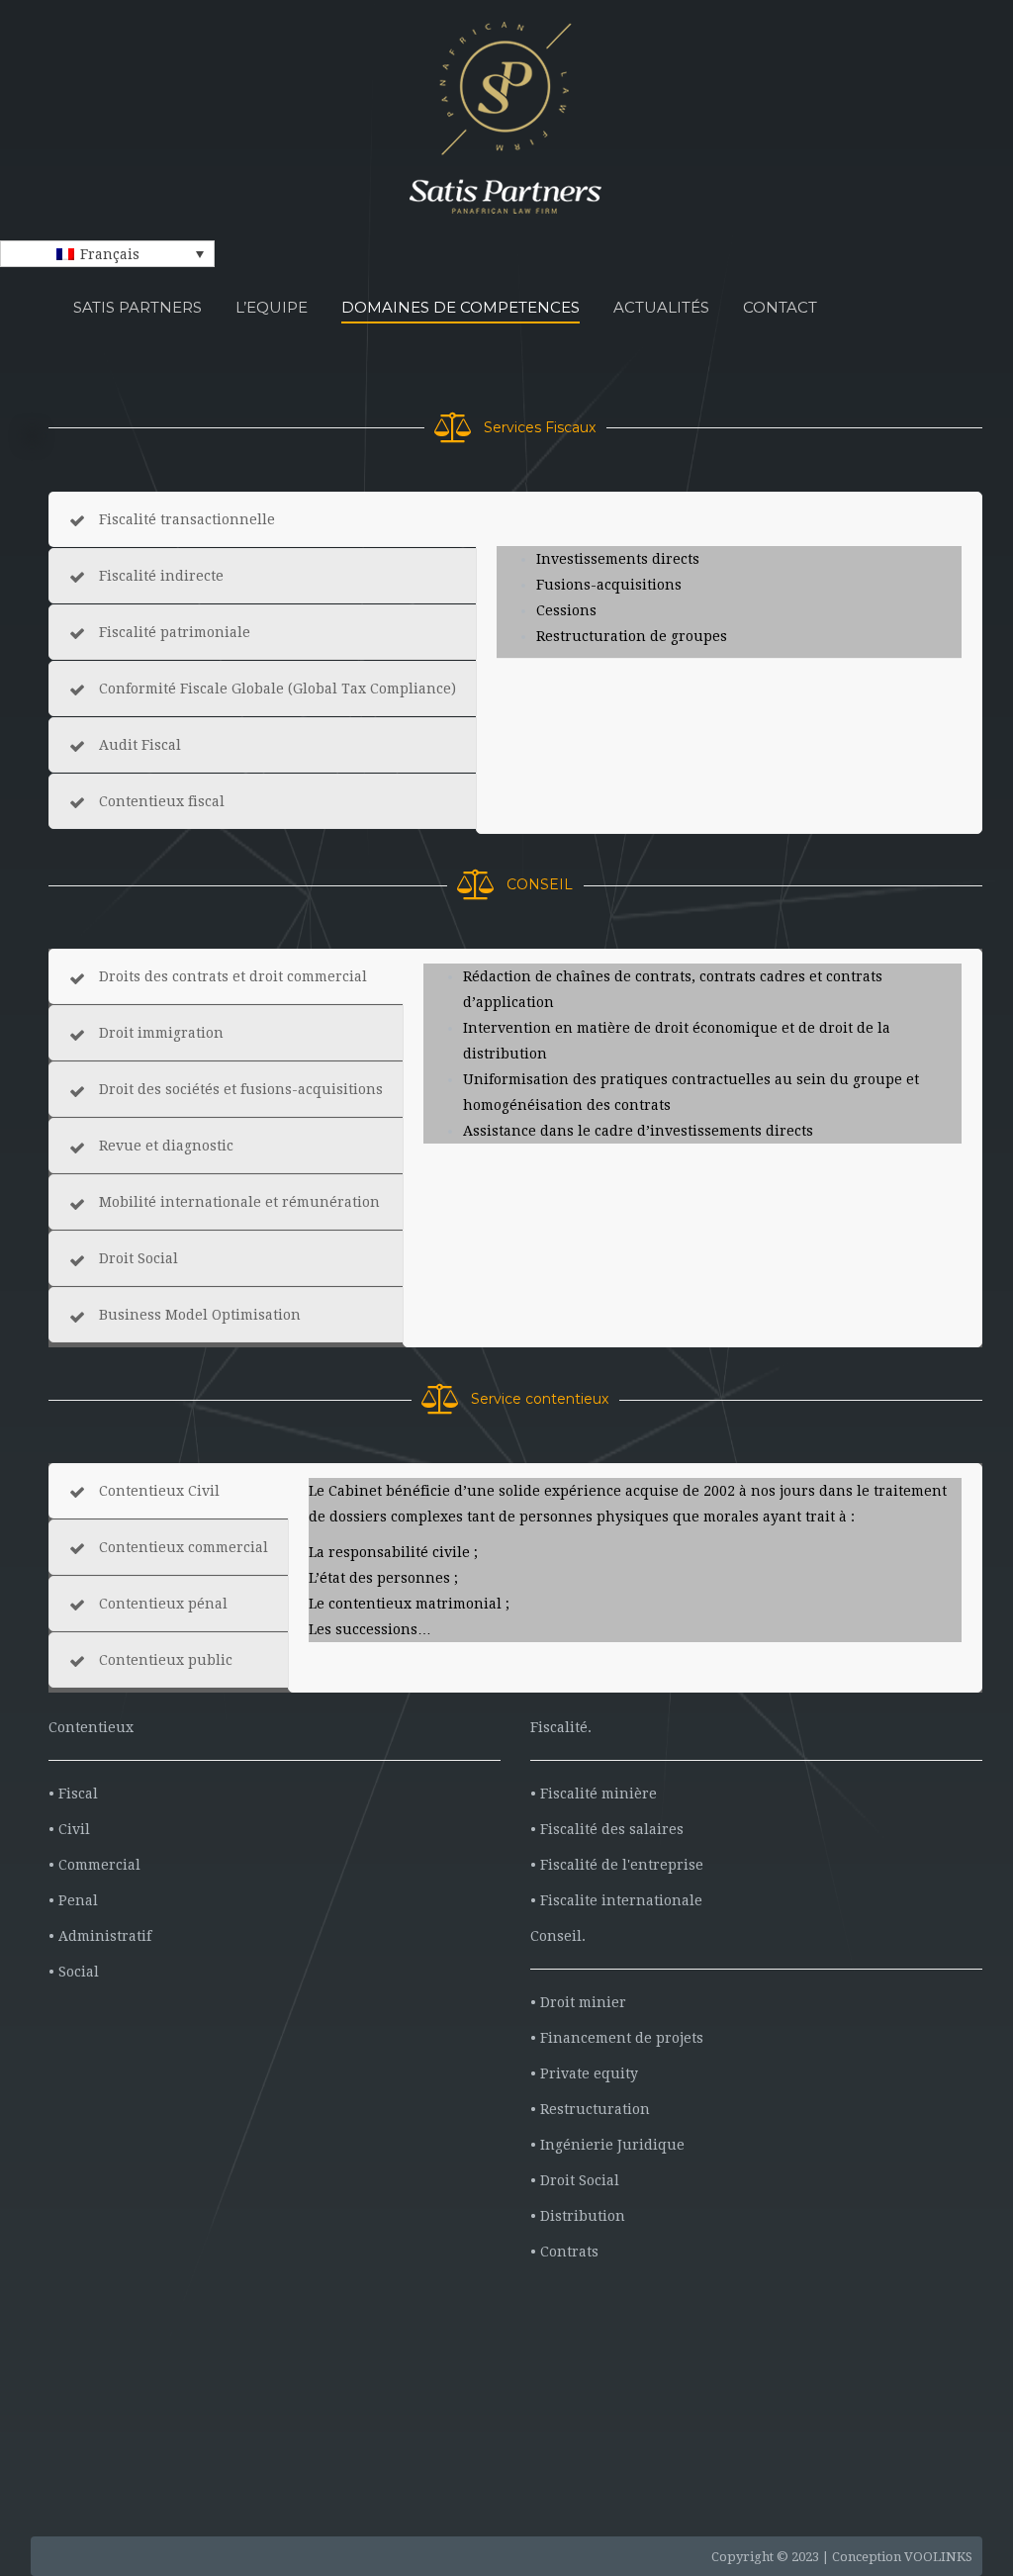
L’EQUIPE (272, 307)
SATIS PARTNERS (138, 307)
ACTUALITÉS (661, 307)
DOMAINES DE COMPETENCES (460, 307)
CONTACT (780, 307)
